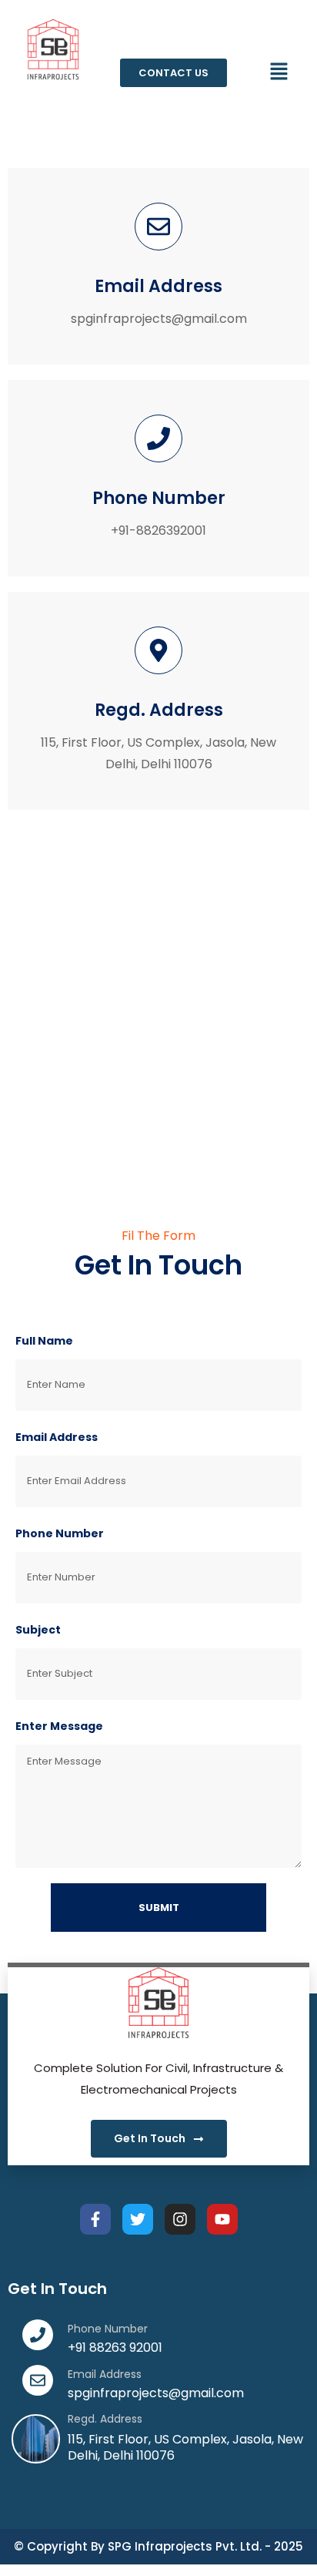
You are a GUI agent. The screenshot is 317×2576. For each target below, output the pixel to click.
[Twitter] (138, 2219)
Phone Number (60, 1533)
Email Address (57, 1437)
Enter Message (59, 1726)
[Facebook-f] (95, 2219)
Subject (38, 1630)
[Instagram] (180, 2219)
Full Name (44, 1341)
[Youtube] (222, 2219)
